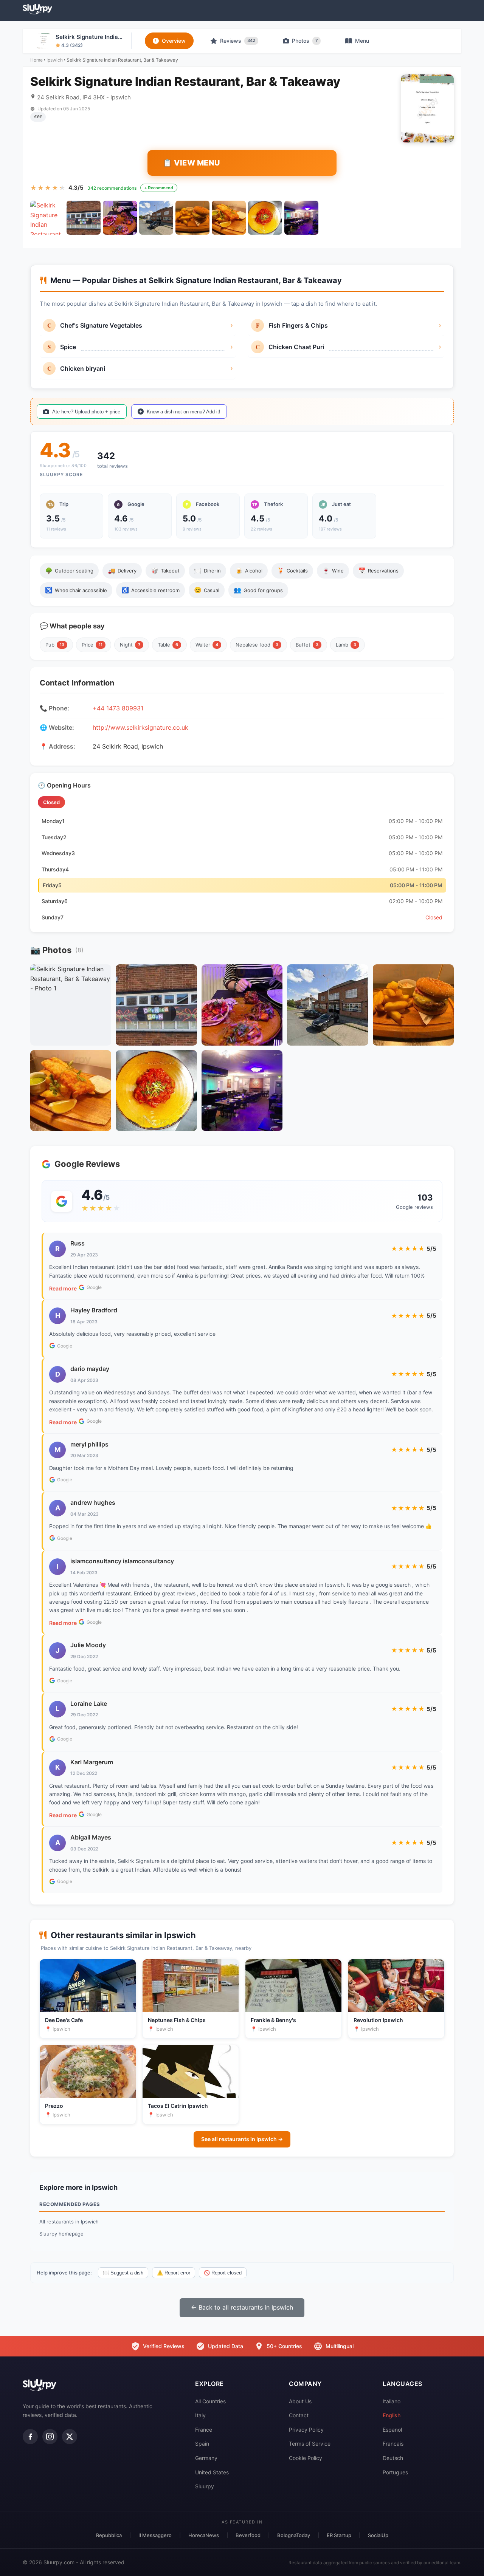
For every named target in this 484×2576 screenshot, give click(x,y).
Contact (299, 2415)
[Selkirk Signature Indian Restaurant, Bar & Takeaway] (47, 218)
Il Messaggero (155, 2535)
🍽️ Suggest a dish (123, 2273)
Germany (206, 2458)
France (204, 2430)
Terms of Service (310, 2444)
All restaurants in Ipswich (69, 2222)
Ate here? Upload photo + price (86, 412)
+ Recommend (159, 188)
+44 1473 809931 (118, 708)
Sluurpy (205, 2486)
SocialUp (378, 2535)
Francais (393, 2444)
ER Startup (339, 2535)
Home (36, 60)
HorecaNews (204, 2535)
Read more (63, 1288)
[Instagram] (50, 2437)
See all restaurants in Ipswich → (242, 2139)
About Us (300, 2401)
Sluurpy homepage (61, 2234)
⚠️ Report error (174, 2273)
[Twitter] (70, 2437)
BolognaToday (294, 2535)
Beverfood (248, 2535)
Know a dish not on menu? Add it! (184, 412)
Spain (202, 2444)
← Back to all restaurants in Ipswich (242, 2307)
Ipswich (55, 60)
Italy (200, 2415)
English (392, 2415)
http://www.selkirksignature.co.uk (140, 727)
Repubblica (109, 2535)
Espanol (392, 2430)
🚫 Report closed (223, 2273)
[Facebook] (30, 2437)
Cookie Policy (306, 2458)
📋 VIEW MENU (192, 163)
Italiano (392, 2401)
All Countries (210, 2401)
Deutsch (393, 2458)
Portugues (395, 2472)
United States (212, 2472)
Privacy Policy (306, 2430)
